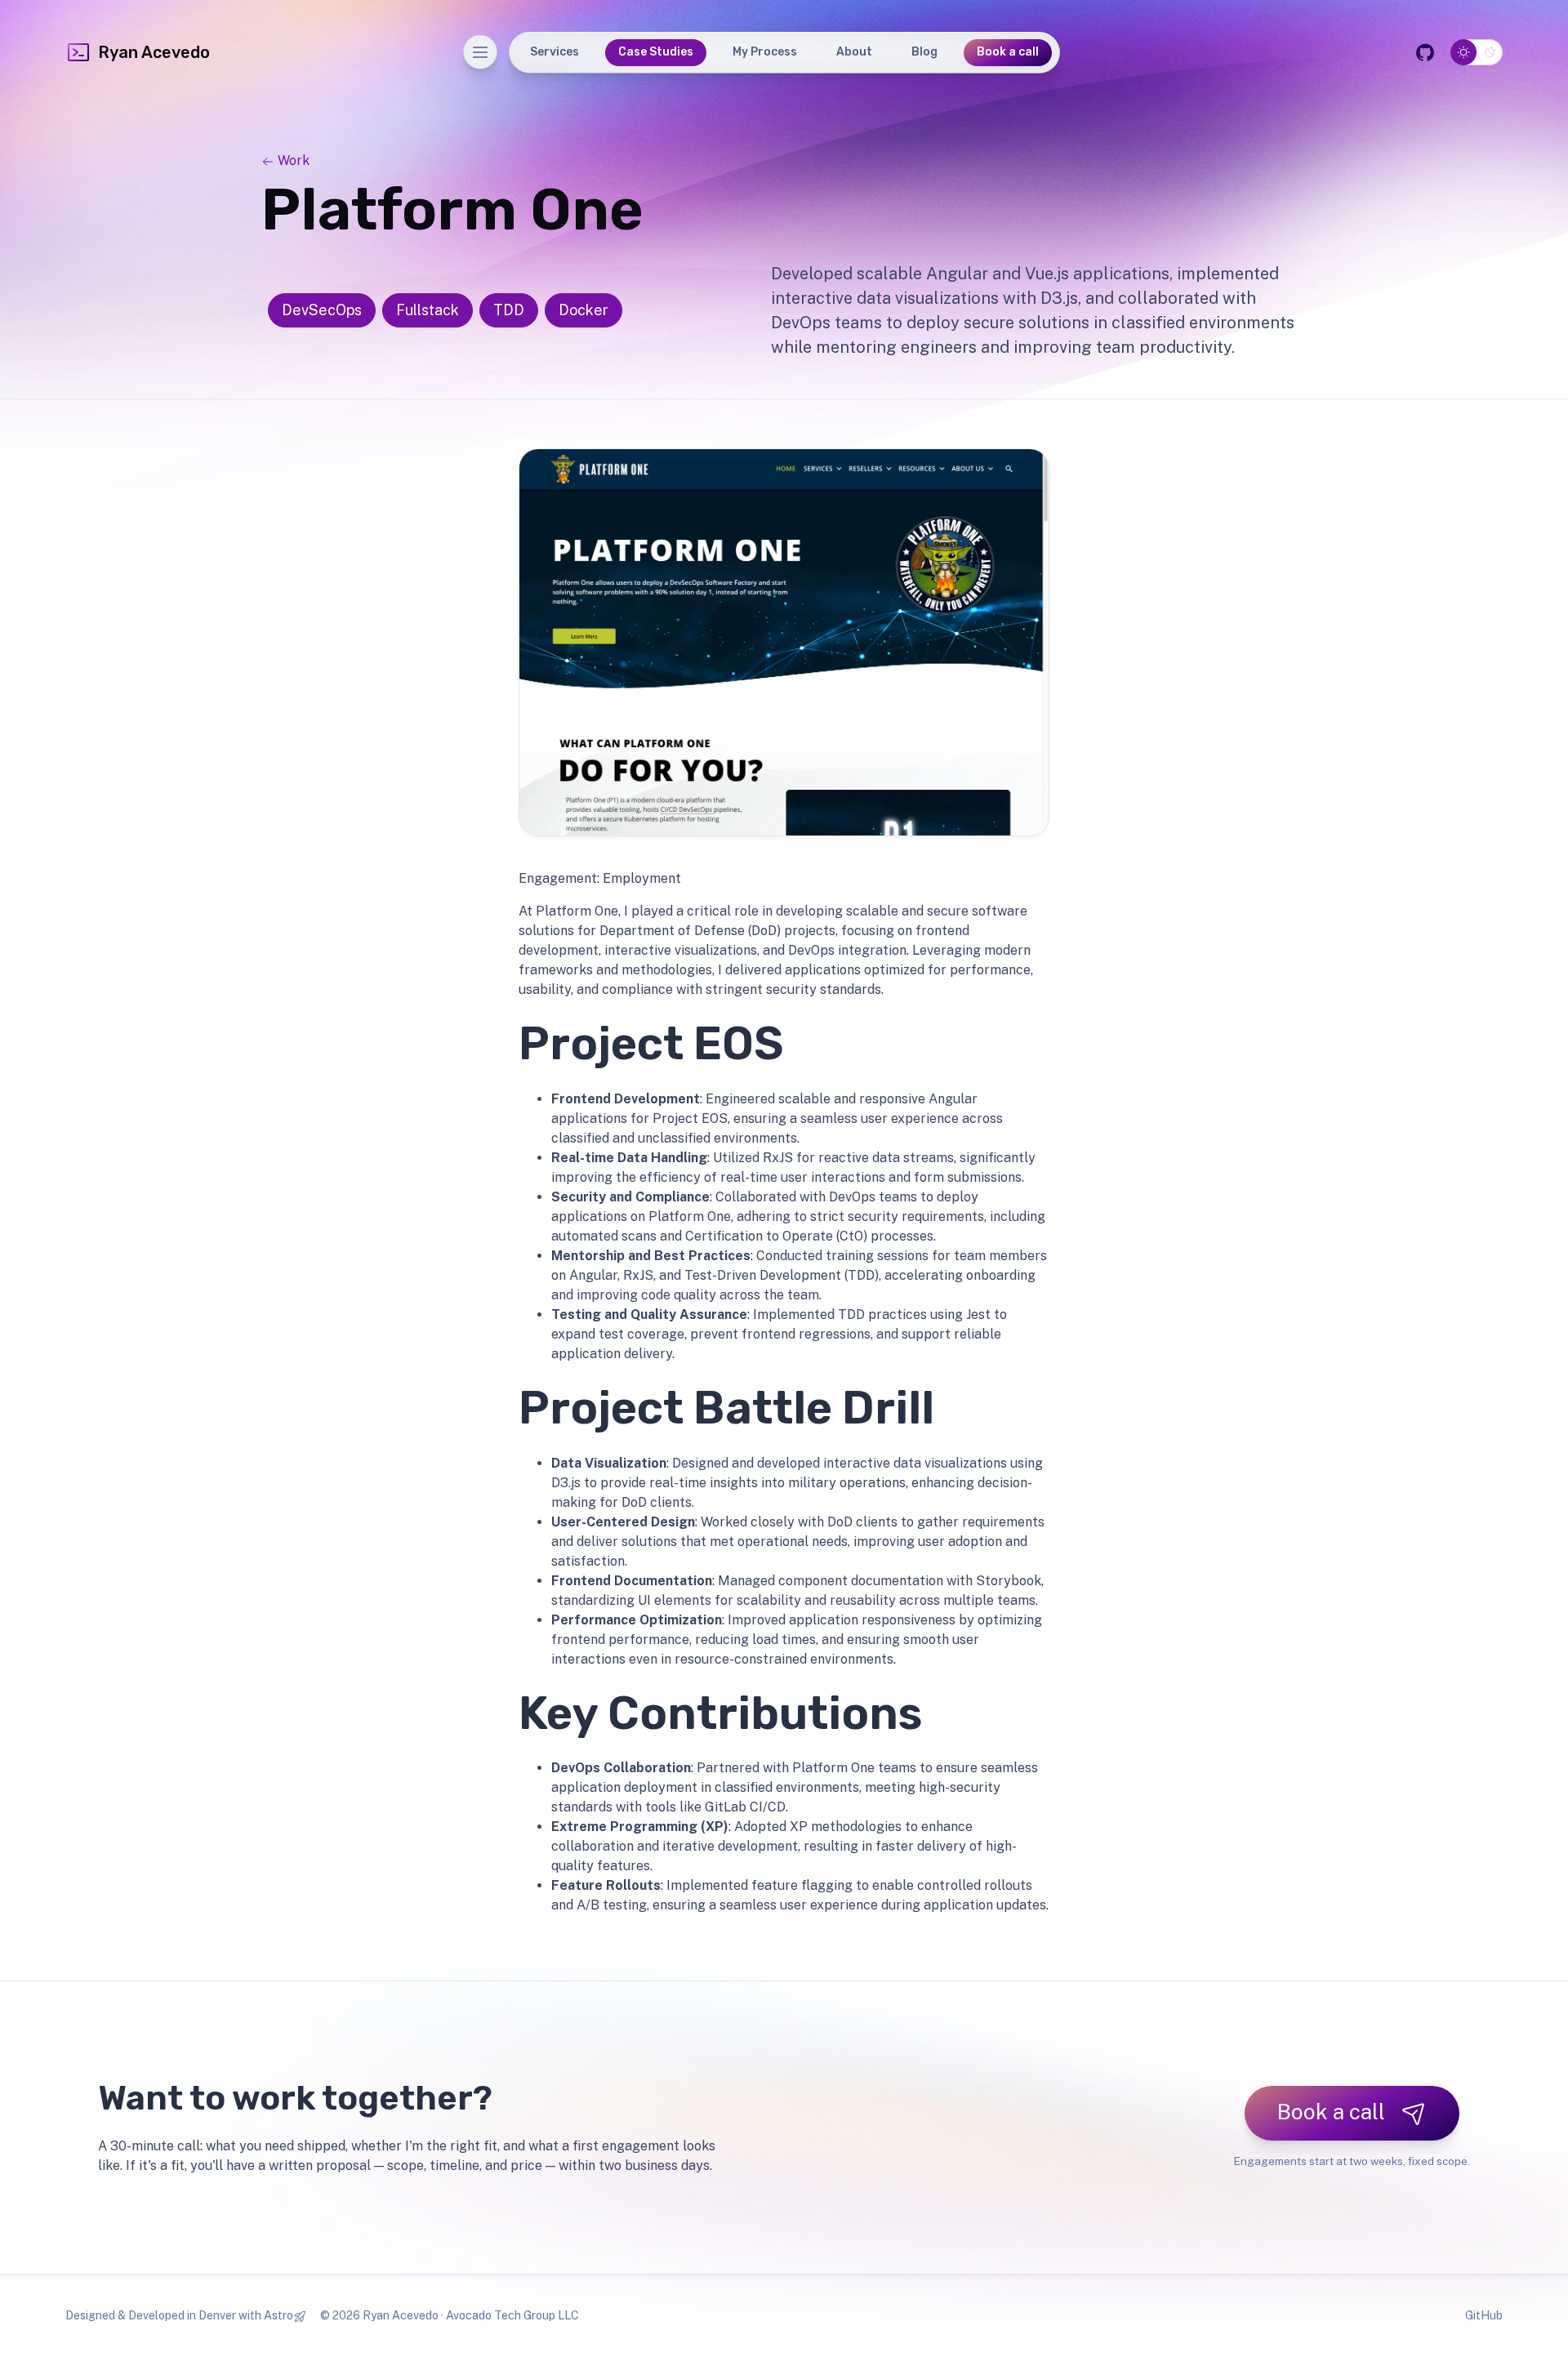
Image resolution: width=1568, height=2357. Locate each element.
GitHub (1484, 2315)
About (854, 52)
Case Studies (656, 52)
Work (292, 160)
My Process (765, 52)
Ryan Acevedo (154, 52)
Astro (278, 2315)
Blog (924, 52)
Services (555, 52)
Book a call (1008, 52)
